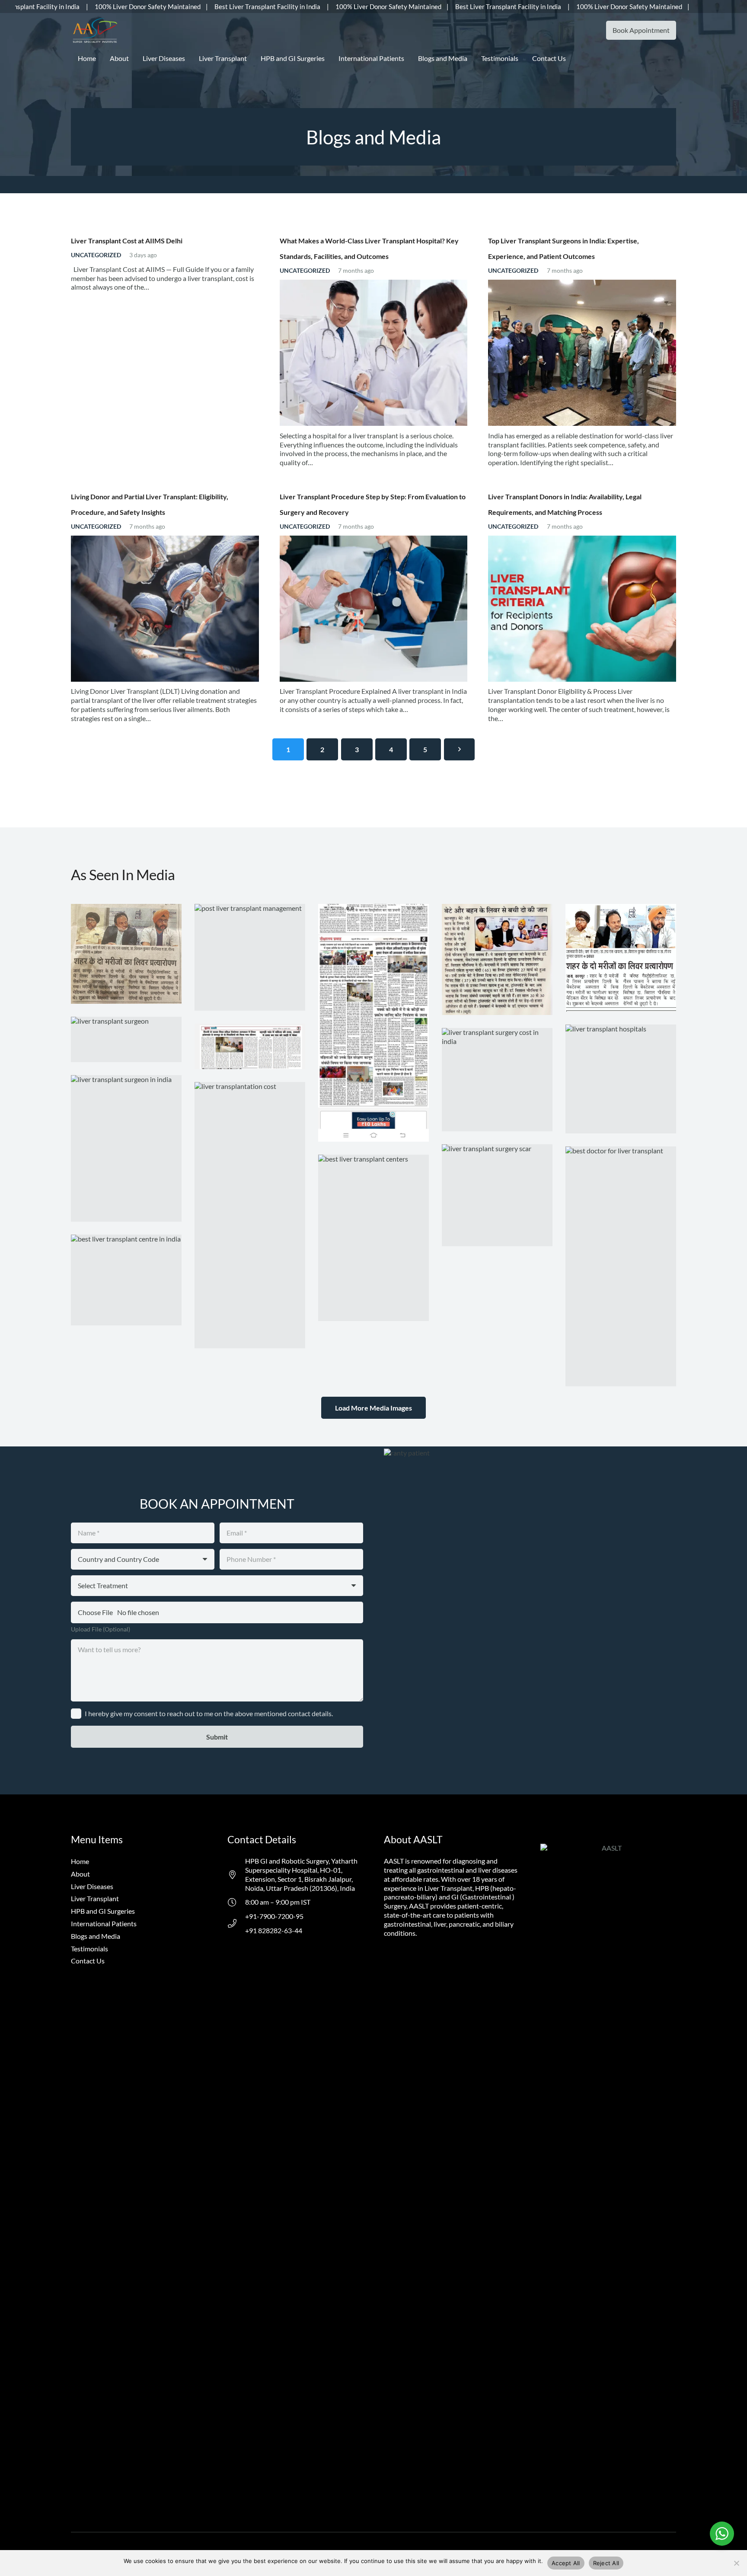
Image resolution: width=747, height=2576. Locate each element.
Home (80, 1861)
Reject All (606, 2563)
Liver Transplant (95, 1898)
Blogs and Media (96, 1936)
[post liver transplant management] (250, 957)
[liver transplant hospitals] (621, 1079)
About (80, 1874)
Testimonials (89, 1949)
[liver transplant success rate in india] (497, 959)
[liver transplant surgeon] (126, 1039)
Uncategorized (96, 255)
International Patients (104, 1923)
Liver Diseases (92, 1886)
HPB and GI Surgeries (103, 1911)
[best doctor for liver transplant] (621, 1266)
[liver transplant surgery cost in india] (497, 1080)
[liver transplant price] (250, 1046)
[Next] (460, 749)
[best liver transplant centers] (373, 1238)
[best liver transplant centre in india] (126, 1280)
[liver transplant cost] (373, 1023)
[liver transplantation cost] (250, 1215)
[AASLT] (95, 30)
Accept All (566, 2563)
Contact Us (88, 1961)
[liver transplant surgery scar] (497, 1195)
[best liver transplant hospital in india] (621, 958)
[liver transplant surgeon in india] (126, 1148)
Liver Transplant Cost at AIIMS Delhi (127, 241)
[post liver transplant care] (126, 954)
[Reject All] (736, 2563)
